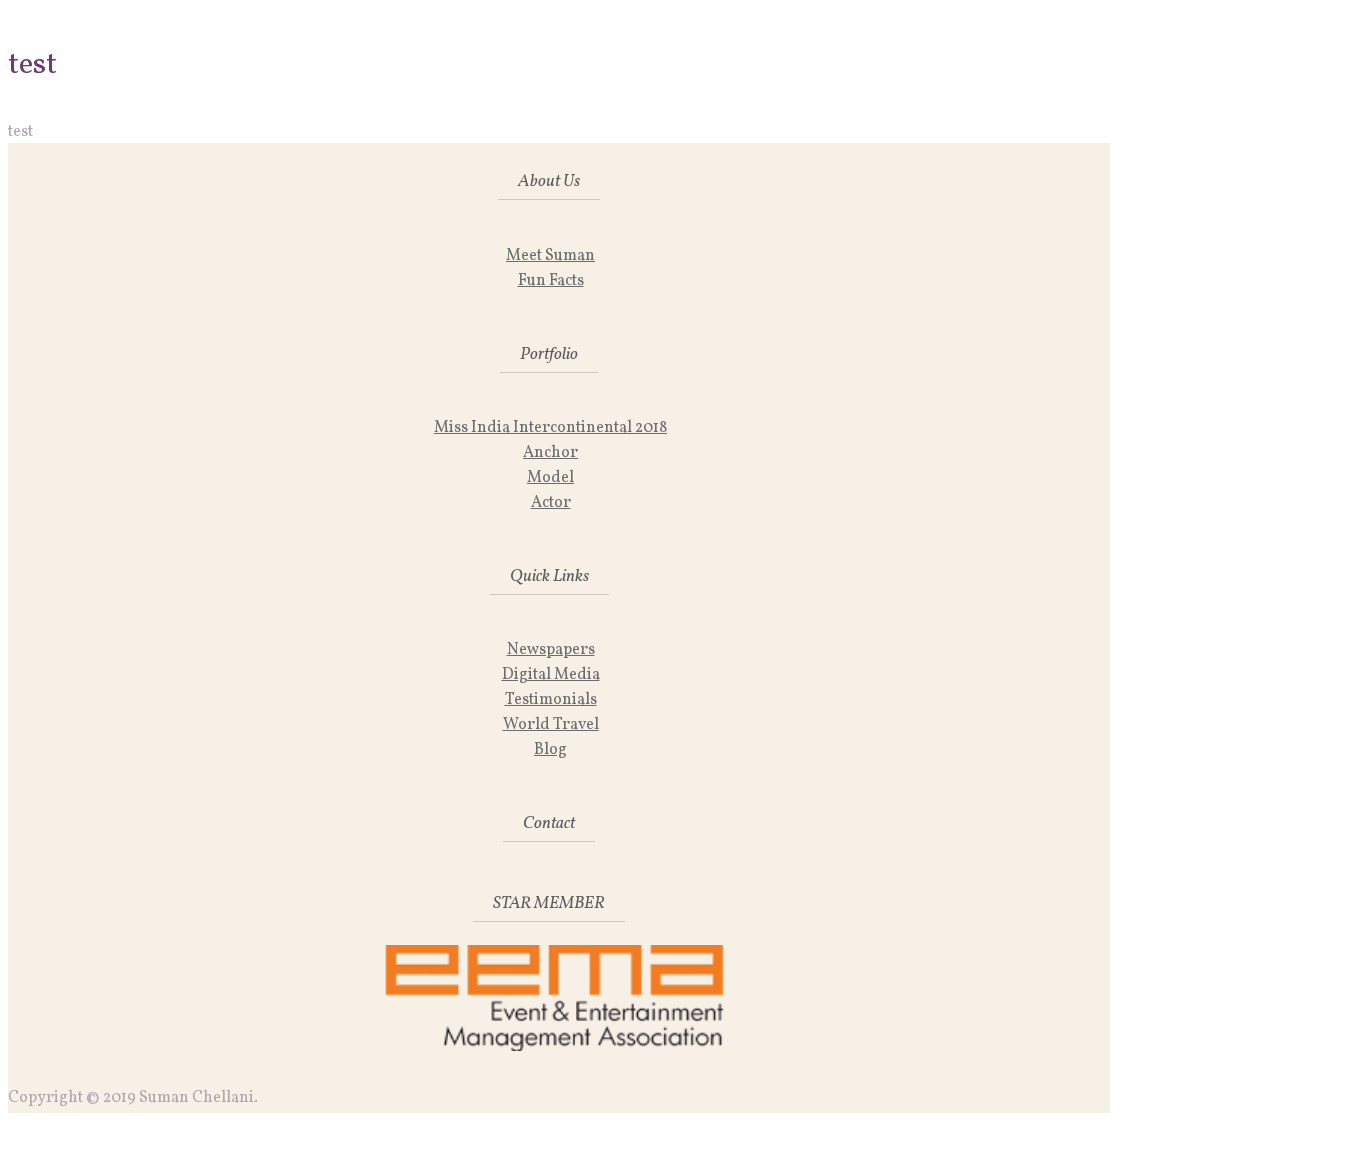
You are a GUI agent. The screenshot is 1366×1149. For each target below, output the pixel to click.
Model (550, 478)
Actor (551, 503)
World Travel (551, 725)
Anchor (550, 453)
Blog (550, 750)
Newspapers (551, 650)
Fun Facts (551, 281)
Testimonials (551, 700)
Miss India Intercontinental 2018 (550, 428)
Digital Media (551, 675)
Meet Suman (550, 256)
